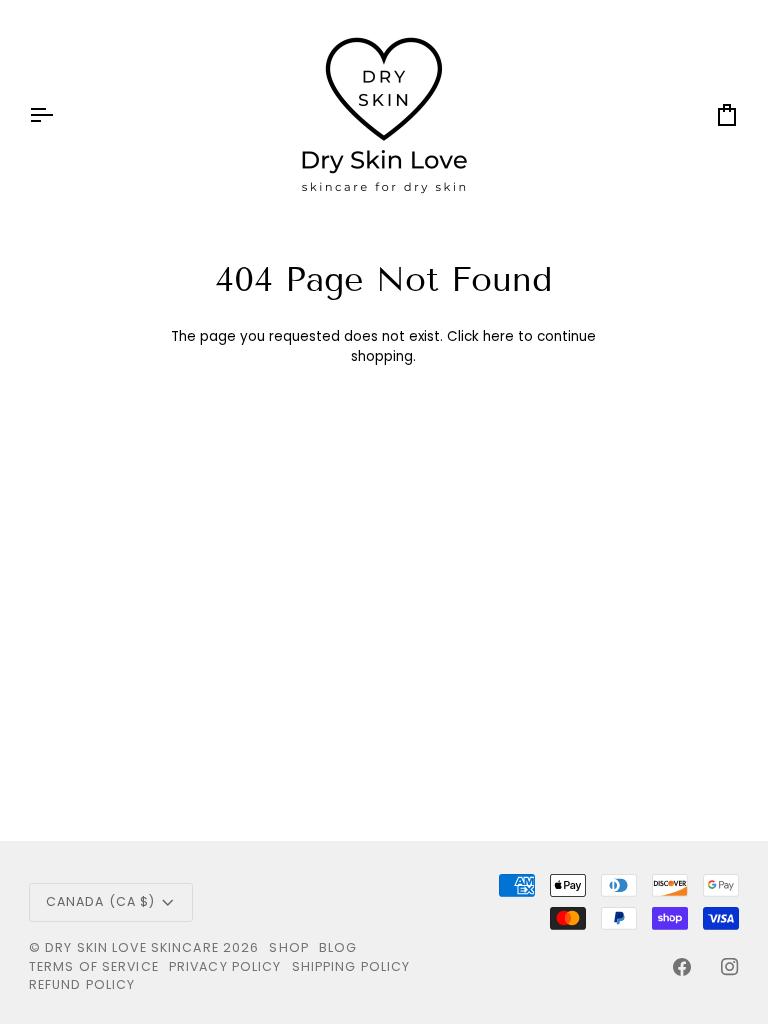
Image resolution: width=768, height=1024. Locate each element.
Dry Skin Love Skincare (132, 947)
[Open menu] (59, 115)
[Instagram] (730, 967)
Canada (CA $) (101, 901)
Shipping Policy (351, 966)
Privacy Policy (225, 966)
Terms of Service (94, 966)
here (498, 336)
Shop (289, 947)
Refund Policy (82, 984)
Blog (338, 947)
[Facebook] (682, 967)
